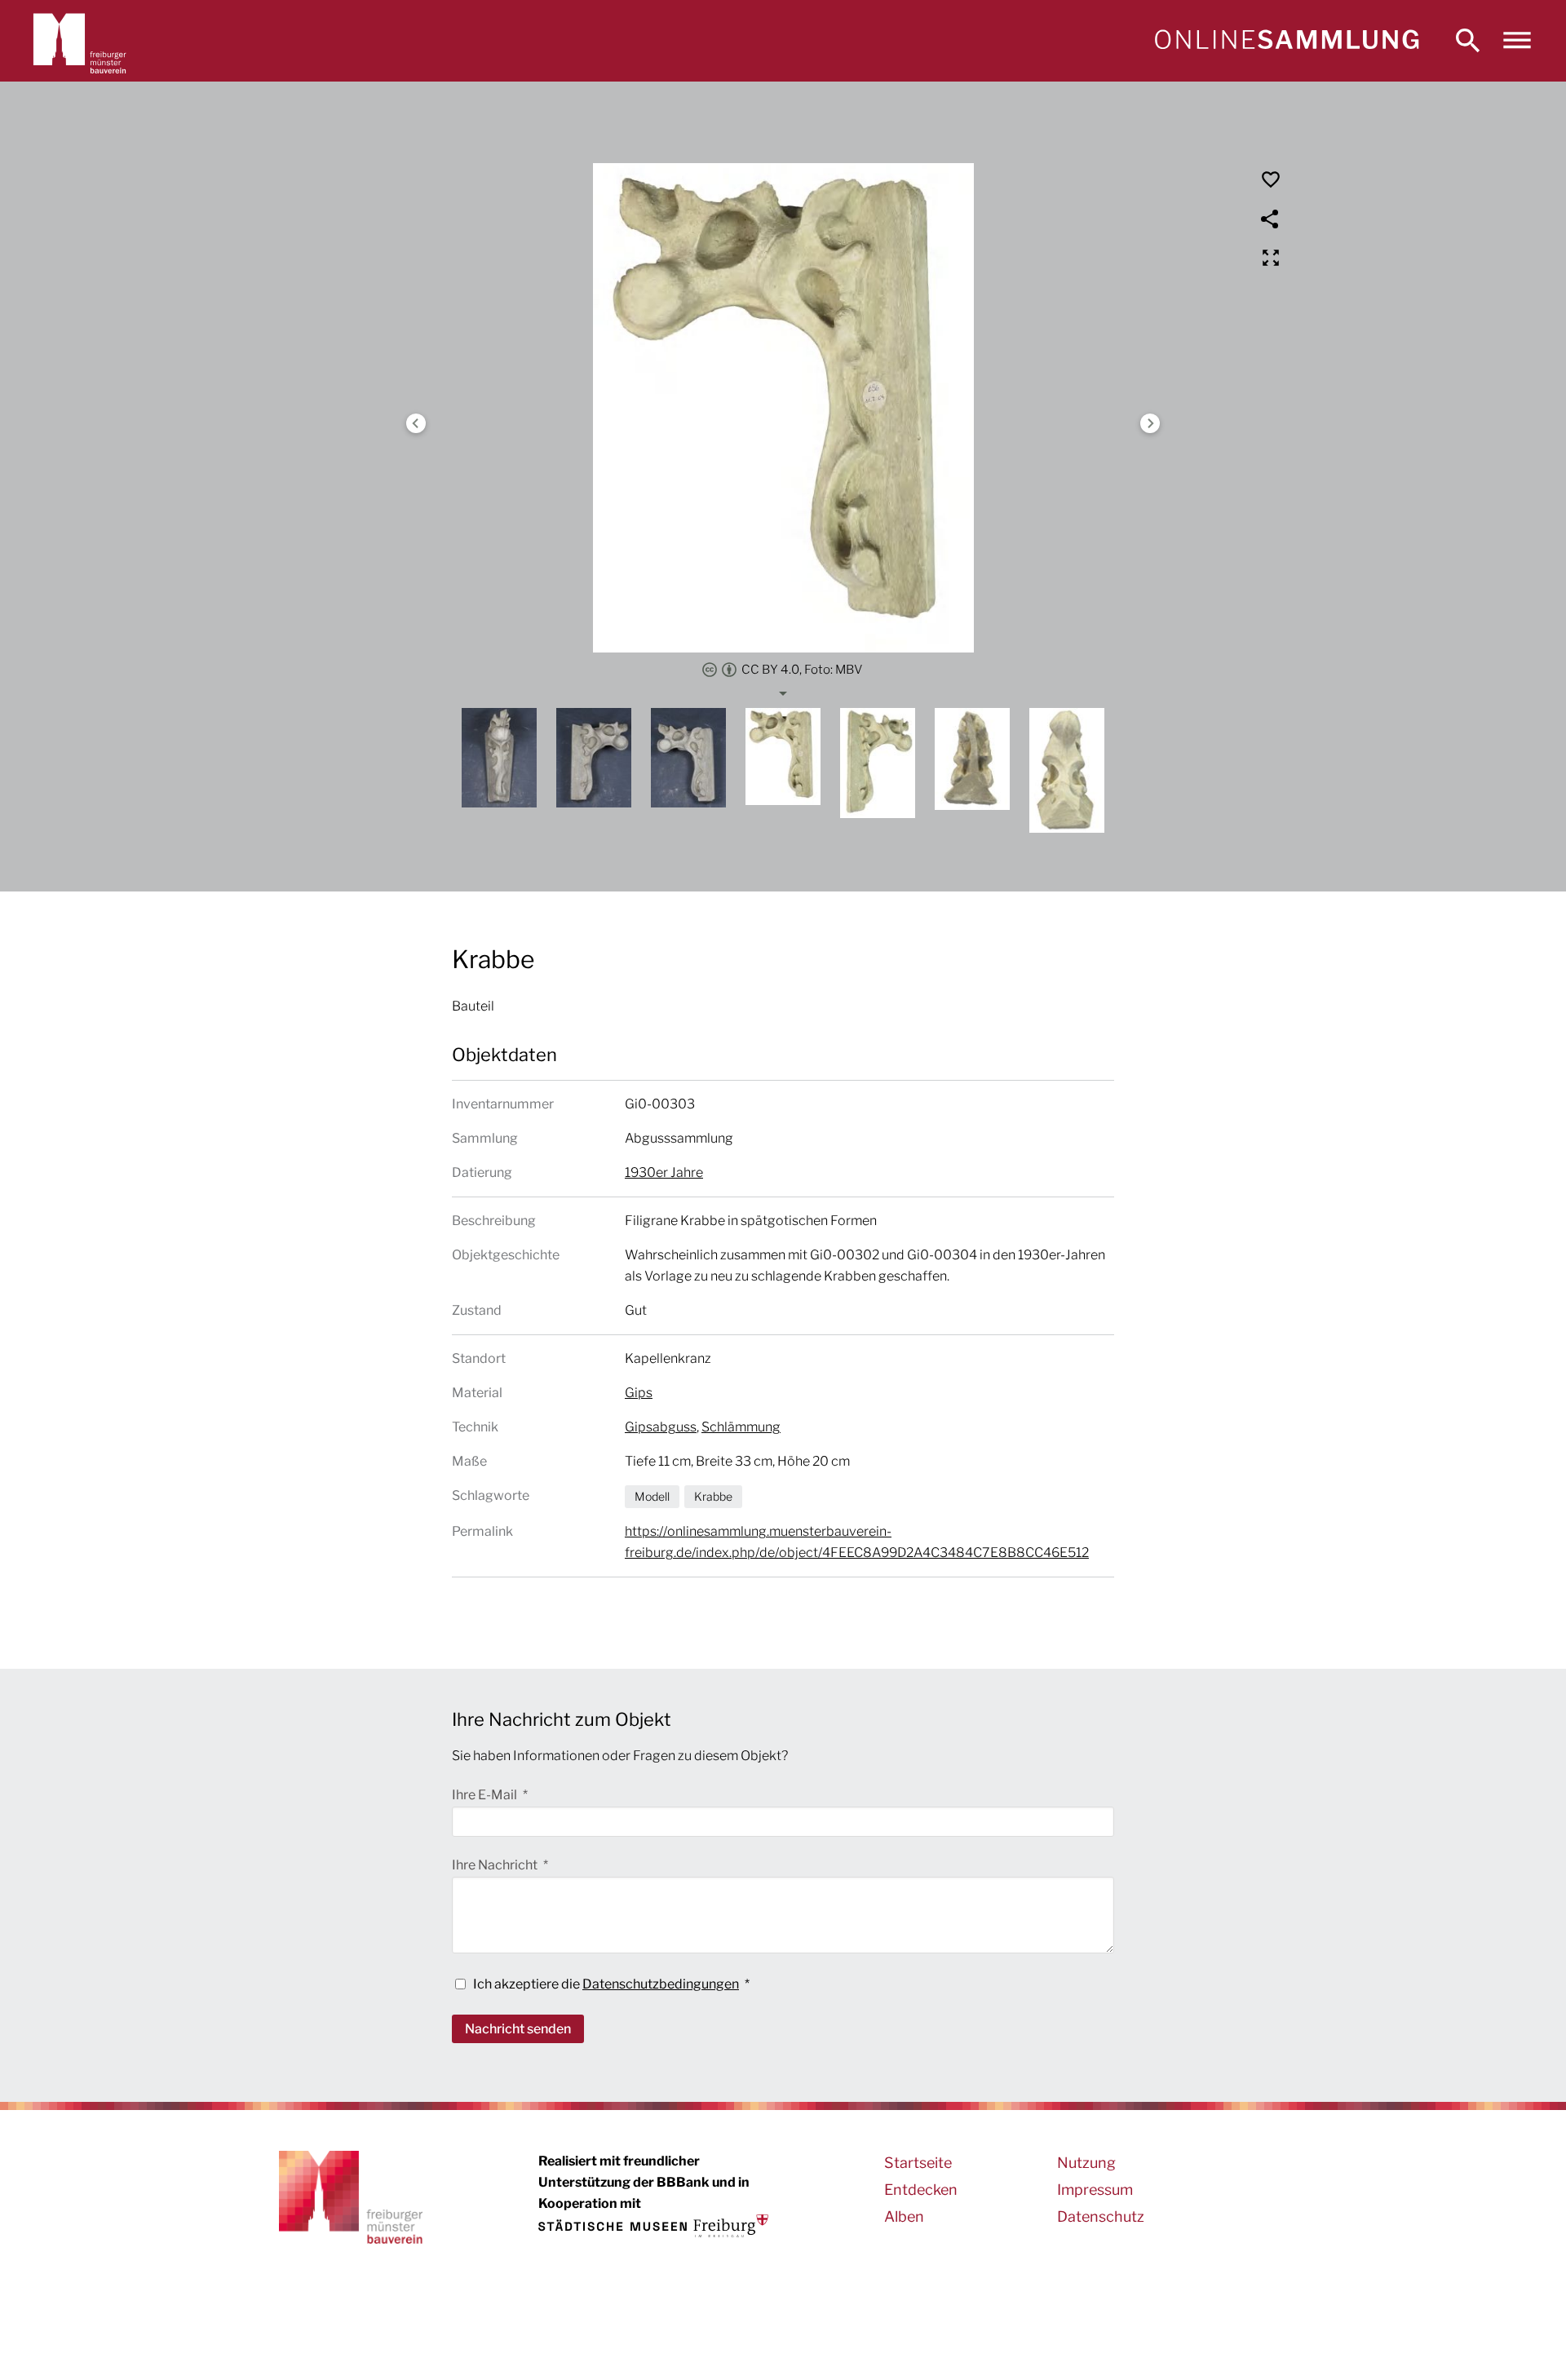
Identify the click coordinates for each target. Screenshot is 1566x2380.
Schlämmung (741, 1427)
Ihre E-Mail (486, 1795)
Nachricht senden (518, 2029)
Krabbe (713, 1496)
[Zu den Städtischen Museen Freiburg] (653, 2226)
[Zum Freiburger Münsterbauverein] (80, 41)
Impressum (1095, 2190)
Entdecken (921, 2190)
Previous (416, 423)
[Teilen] (1271, 219)
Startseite (918, 2163)
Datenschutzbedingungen (661, 1984)
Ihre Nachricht (496, 1865)
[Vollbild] (1271, 258)
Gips (639, 1393)
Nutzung (1086, 2163)
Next (1150, 423)
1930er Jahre (664, 1172)
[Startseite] (1286, 41)
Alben (904, 2216)
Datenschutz (1101, 2216)
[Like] (1271, 179)
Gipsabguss (661, 1427)
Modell (652, 1496)
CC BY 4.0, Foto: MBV (802, 670)
